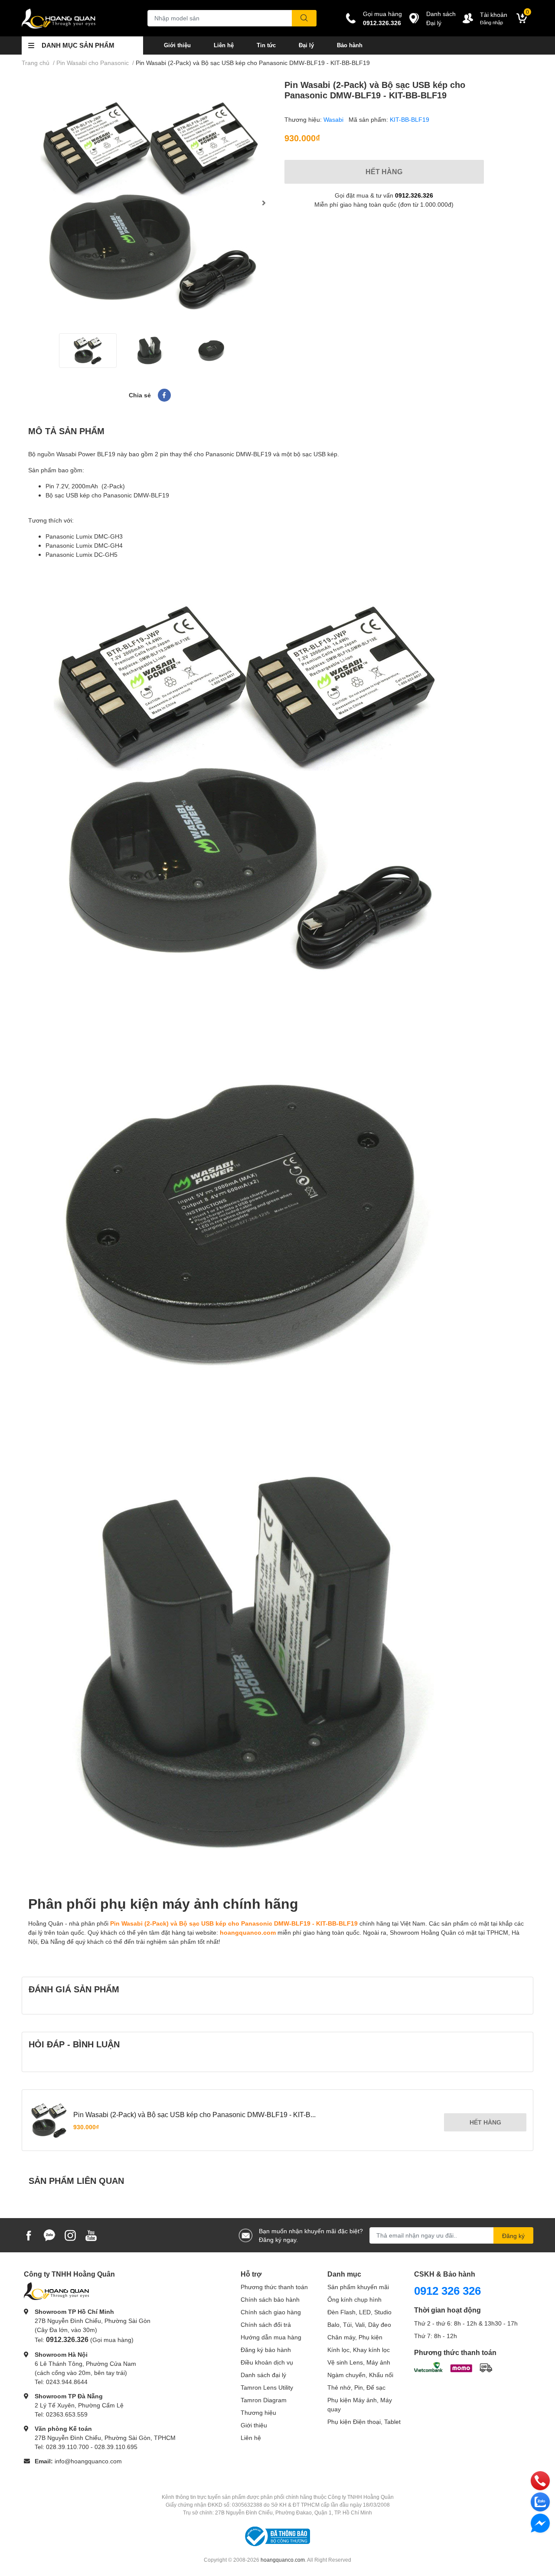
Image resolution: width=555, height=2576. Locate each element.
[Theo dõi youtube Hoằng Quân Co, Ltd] (91, 2234)
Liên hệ (224, 45)
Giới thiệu (177, 45)
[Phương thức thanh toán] (453, 2366)
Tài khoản (494, 15)
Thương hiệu (258, 2412)
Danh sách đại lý (263, 2375)
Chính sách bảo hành (270, 2299)
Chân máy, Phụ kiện (355, 2337)
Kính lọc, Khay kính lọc (359, 2350)
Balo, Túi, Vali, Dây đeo (359, 2324)
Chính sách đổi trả (266, 2324)
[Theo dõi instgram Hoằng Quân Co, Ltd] (70, 2234)
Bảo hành (350, 45)
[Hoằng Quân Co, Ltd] (75, 18)
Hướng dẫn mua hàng (271, 2337)
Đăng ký (513, 2236)
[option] (150, 203)
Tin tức (266, 45)
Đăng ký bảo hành (266, 2350)
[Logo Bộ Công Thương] (277, 2536)
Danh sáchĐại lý (441, 18)
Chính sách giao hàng (271, 2312)
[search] (304, 18)
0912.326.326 (382, 23)
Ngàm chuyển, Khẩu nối (360, 2375)
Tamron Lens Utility (267, 2387)
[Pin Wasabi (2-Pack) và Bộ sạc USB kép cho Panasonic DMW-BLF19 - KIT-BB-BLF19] (150, 203)
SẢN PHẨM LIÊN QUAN (76, 2180)
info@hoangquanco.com (88, 2461)
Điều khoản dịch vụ (267, 2362)
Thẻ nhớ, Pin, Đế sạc (356, 2387)
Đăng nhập (491, 22)
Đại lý (306, 45)
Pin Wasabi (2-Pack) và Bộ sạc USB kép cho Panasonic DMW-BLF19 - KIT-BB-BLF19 (234, 1923)
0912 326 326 (447, 2290)
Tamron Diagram (264, 2400)
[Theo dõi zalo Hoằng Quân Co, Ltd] (49, 2234)
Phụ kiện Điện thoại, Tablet (364, 2422)
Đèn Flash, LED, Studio (359, 2312)
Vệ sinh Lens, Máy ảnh (359, 2362)
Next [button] (264, 203)
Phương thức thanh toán (274, 2287)
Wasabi (334, 119)
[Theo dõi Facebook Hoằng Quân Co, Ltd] (29, 2234)
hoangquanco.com (248, 1932)
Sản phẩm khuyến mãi (358, 2287)
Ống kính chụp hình (354, 2299)
